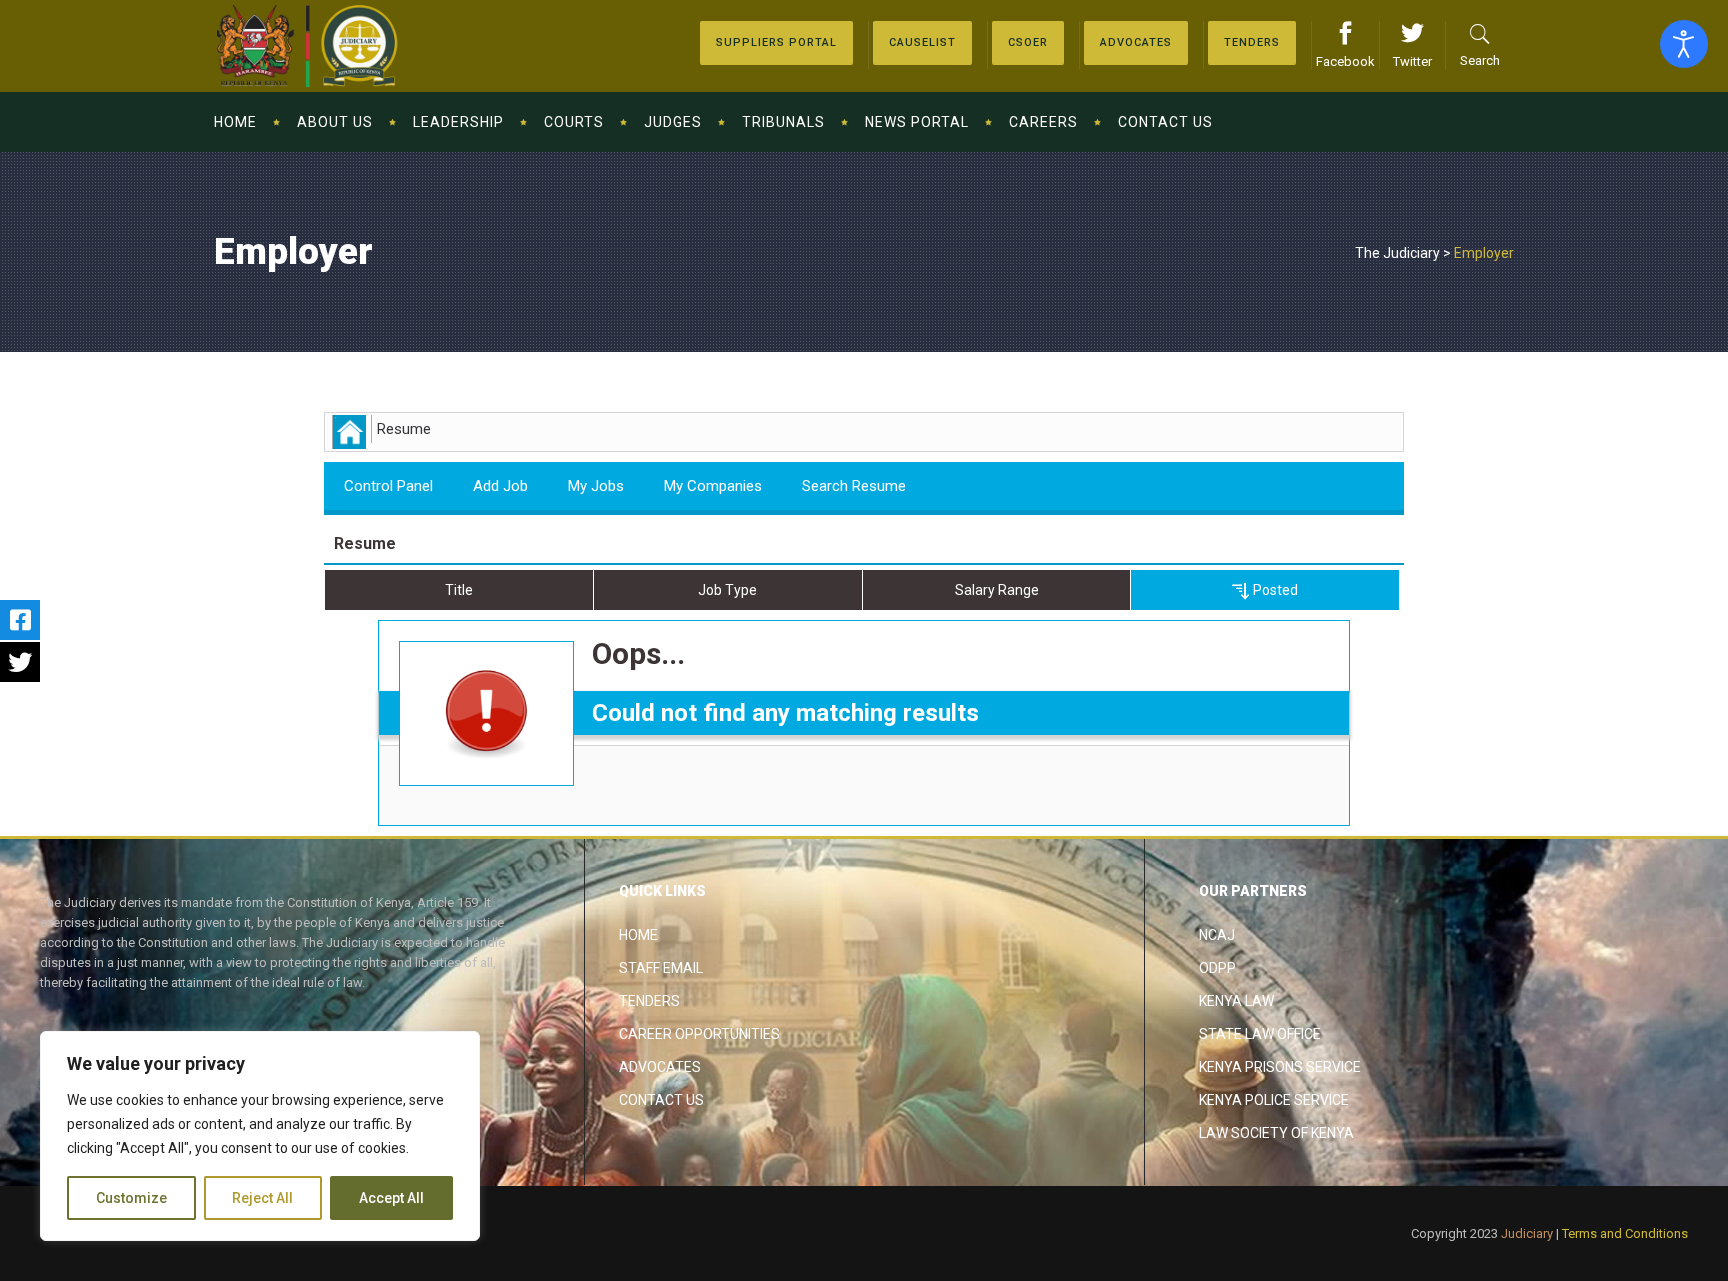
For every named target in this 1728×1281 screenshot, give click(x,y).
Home (638, 935)
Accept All (391, 1198)
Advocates (660, 1067)
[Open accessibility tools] (1684, 44)
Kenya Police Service (1274, 1100)
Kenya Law (1236, 1001)
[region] (260, 1136)
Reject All (262, 1198)
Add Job (500, 486)
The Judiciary (1397, 253)
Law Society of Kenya (1276, 1133)
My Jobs (596, 486)
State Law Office (1260, 1034)
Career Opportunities (699, 1034)
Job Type (727, 590)
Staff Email (661, 968)
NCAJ (1217, 935)
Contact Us (661, 1100)
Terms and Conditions (1625, 1233)
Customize (131, 1198)
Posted (1274, 590)
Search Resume (854, 486)
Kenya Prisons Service (1280, 1067)
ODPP (1217, 968)
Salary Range (997, 590)
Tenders (649, 1001)
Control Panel (388, 486)
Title (459, 590)
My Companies (713, 486)
